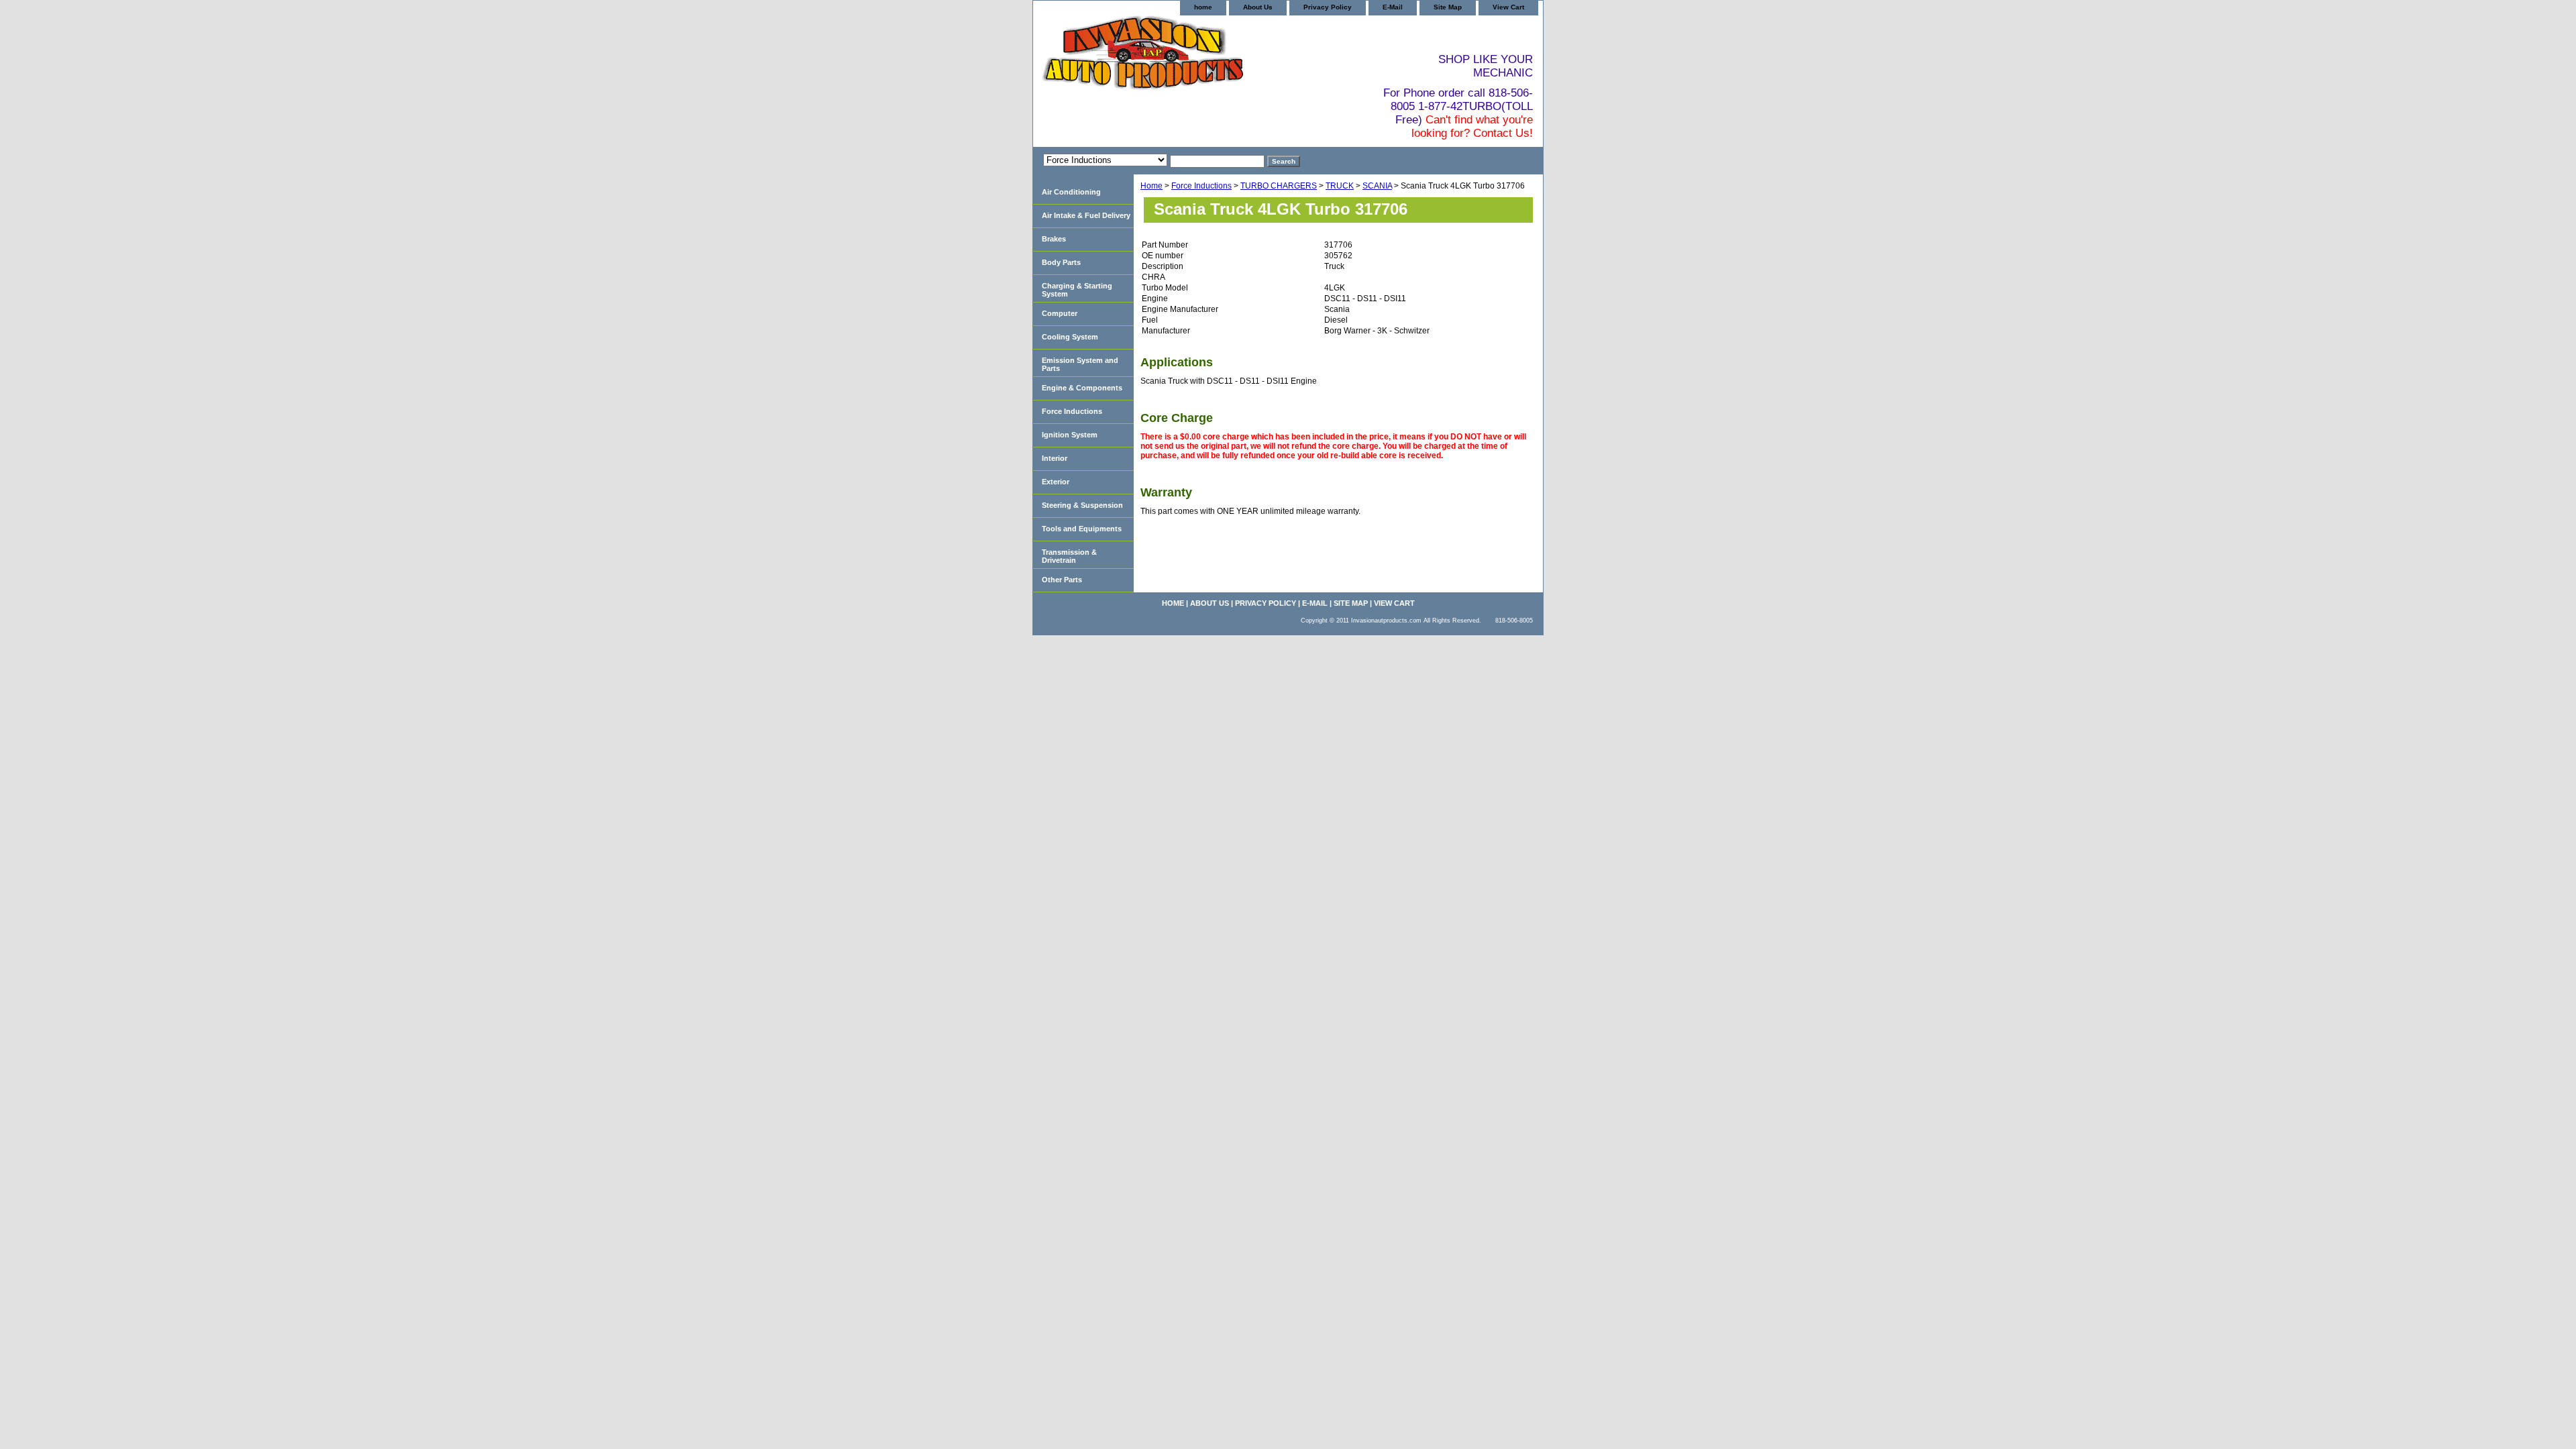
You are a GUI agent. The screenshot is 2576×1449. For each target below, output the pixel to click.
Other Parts (1062, 580)
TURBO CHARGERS (1279, 186)
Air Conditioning (1071, 192)
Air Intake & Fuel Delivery (1086, 215)
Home (1151, 186)
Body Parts (1061, 262)
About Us (1258, 7)
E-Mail (1393, 7)
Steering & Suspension (1082, 505)
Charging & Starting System (1077, 290)
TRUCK (1340, 186)
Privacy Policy (1328, 7)
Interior (1055, 458)
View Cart (1508, 7)
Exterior (1056, 482)
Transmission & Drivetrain (1069, 556)
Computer (1060, 313)
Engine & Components (1082, 388)
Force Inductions (1201, 186)
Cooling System (1070, 337)
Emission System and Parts (1080, 364)
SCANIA (1377, 186)
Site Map (1448, 7)
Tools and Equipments (1082, 529)
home (1203, 7)
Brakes (1054, 239)
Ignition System (1070, 435)
